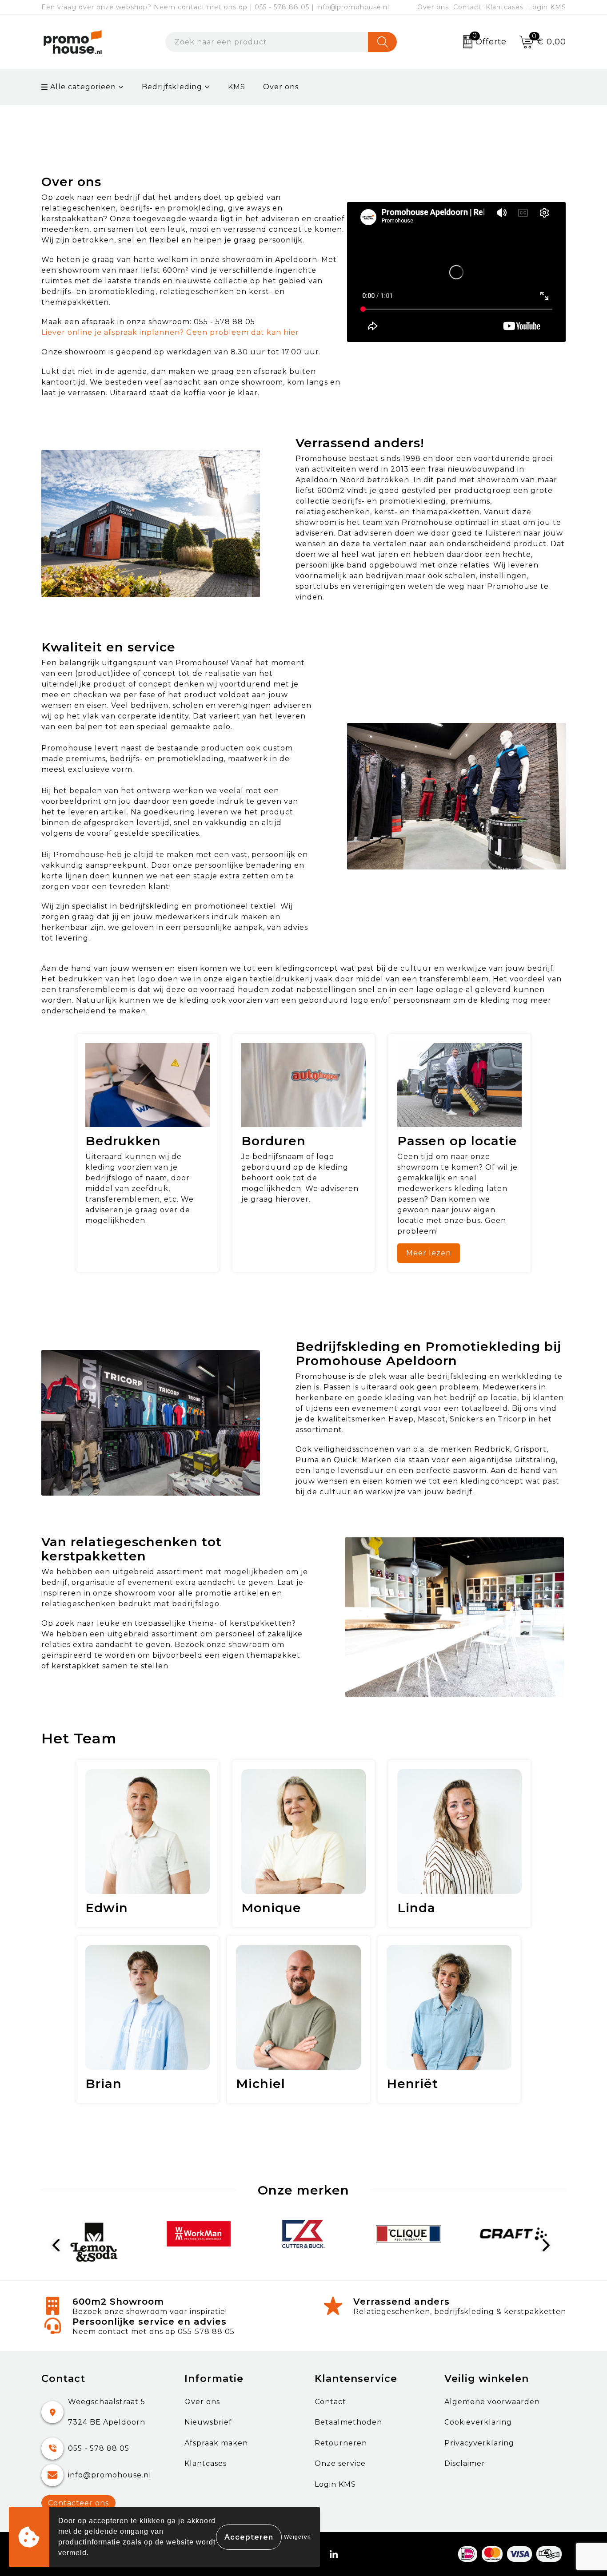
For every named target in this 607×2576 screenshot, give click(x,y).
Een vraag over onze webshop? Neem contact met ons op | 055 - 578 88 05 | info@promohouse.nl (215, 7)
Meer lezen (429, 1253)
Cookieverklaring (478, 2422)
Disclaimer (465, 2463)
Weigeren (298, 2537)
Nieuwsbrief (208, 2422)
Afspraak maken (216, 2443)
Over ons (433, 7)
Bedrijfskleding (172, 87)
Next (548, 2245)
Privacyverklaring (479, 2443)
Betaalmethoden (348, 2422)
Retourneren (341, 2443)
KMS (237, 87)
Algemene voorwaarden (492, 2402)
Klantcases (505, 7)
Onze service (340, 2463)
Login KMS (547, 7)
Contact (467, 7)
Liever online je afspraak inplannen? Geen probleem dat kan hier (170, 332)
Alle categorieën (82, 87)
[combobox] (267, 42)
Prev (60, 2245)
